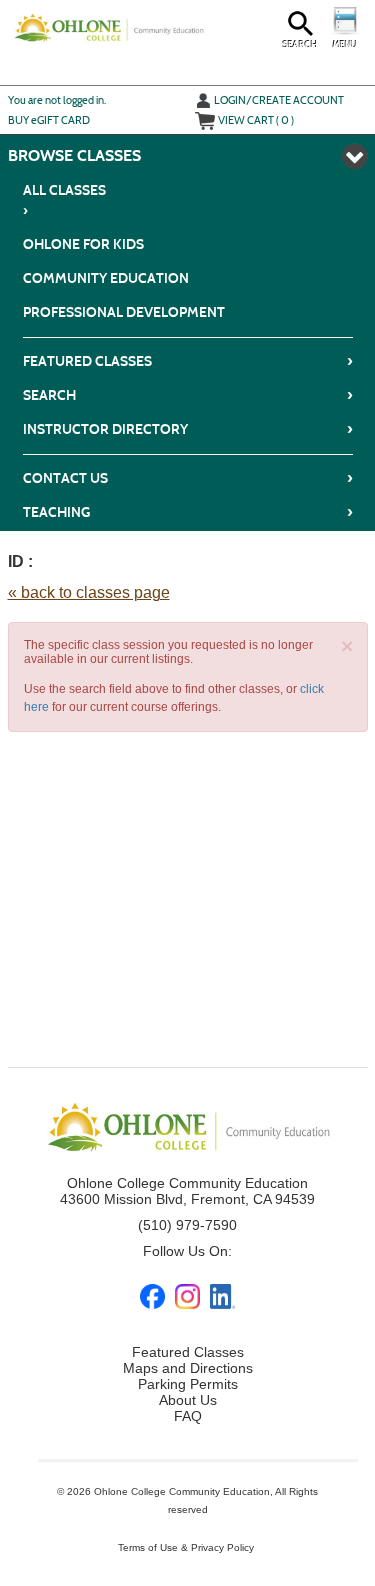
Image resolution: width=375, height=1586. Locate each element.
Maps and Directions (188, 1368)
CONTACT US (188, 478)
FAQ (188, 1416)
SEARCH (188, 395)
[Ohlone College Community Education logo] (109, 27)
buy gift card (49, 120)
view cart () (256, 120)
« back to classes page (89, 592)
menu (345, 44)
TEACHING (188, 512)
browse (40, 155)
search (300, 44)
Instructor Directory (188, 429)
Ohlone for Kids (83, 244)
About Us (188, 1400)
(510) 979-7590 (187, 1225)
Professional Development (124, 312)
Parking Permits (188, 1384)
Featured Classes (188, 361)
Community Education (106, 278)
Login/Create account (279, 100)
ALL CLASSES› (64, 200)
